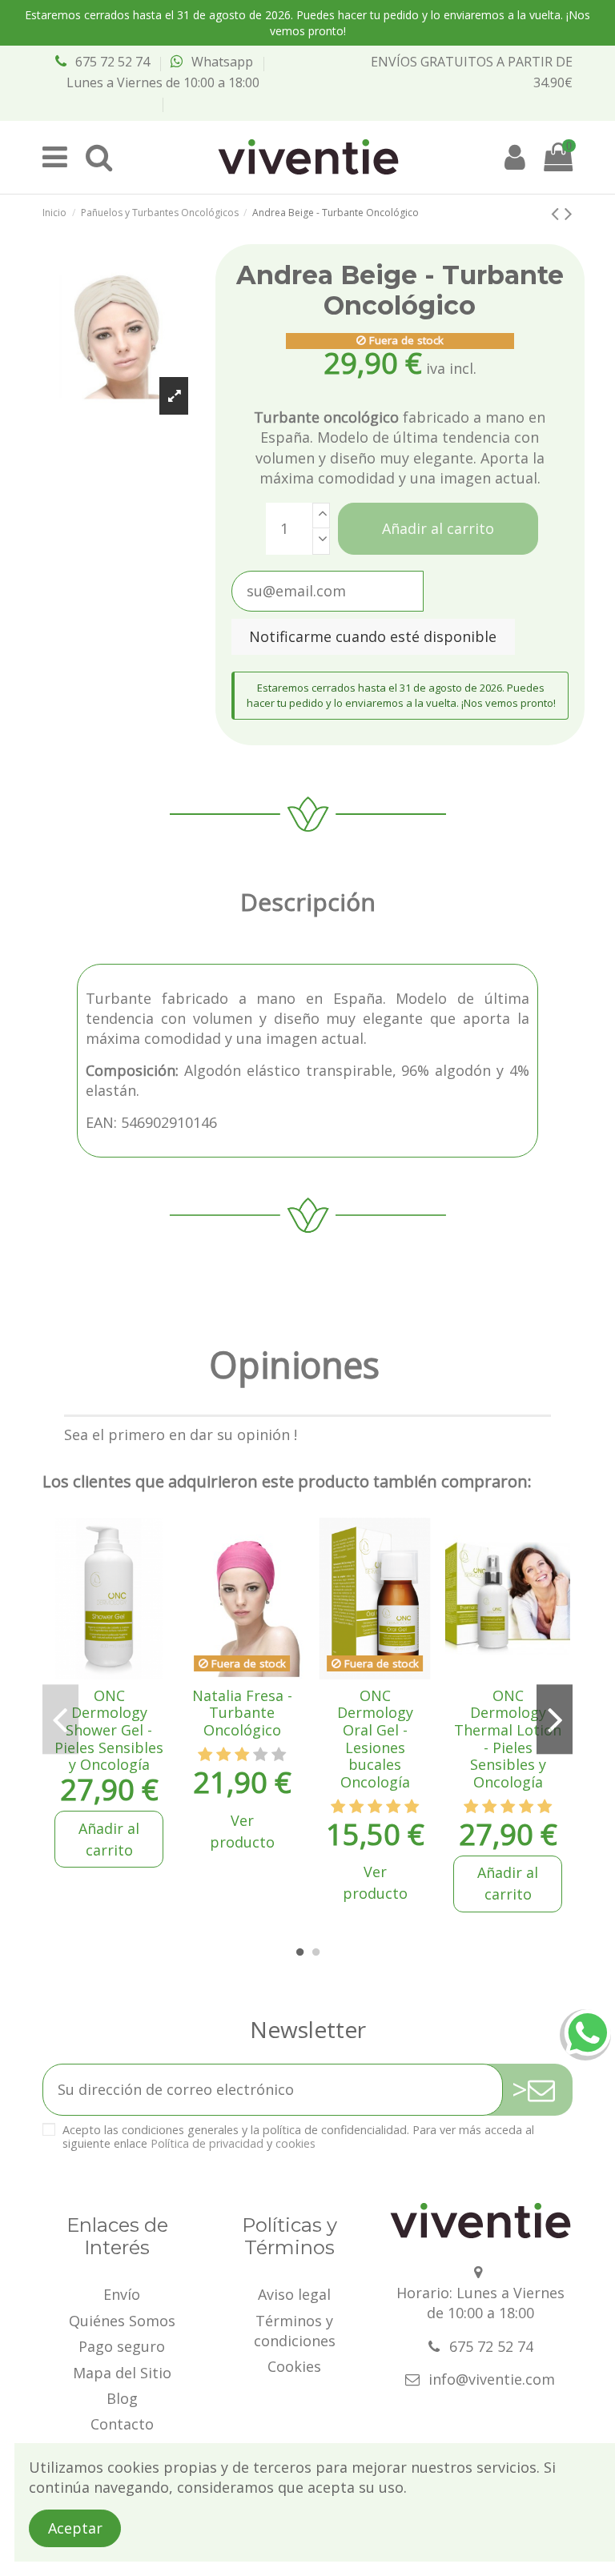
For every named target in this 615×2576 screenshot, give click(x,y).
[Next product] (569, 213)
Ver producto (242, 1831)
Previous (60, 1719)
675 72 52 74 (113, 62)
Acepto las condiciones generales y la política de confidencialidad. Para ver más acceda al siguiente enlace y (298, 2137)
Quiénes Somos (122, 2321)
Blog (122, 2398)
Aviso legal (294, 2294)
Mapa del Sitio (122, 2373)
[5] (279, 1755)
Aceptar (75, 2528)
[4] (260, 1755)
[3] (242, 1755)
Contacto (122, 2424)
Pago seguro (122, 2346)
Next (554, 1719)
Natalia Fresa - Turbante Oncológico (242, 1713)
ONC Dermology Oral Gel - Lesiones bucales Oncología (375, 1739)
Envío (122, 2294)
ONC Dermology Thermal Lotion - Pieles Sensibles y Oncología (508, 1739)
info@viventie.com (492, 2379)
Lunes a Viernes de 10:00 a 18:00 (163, 82)
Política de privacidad (207, 2143)
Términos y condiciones (295, 2331)
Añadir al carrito (438, 528)
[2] (223, 1755)
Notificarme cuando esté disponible (373, 636)
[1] (205, 1755)
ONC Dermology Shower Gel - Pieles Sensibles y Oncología (109, 1730)
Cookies (294, 2366)
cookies (295, 2143)
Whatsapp (222, 62)
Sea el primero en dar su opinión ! (181, 1434)
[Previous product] (558, 213)
